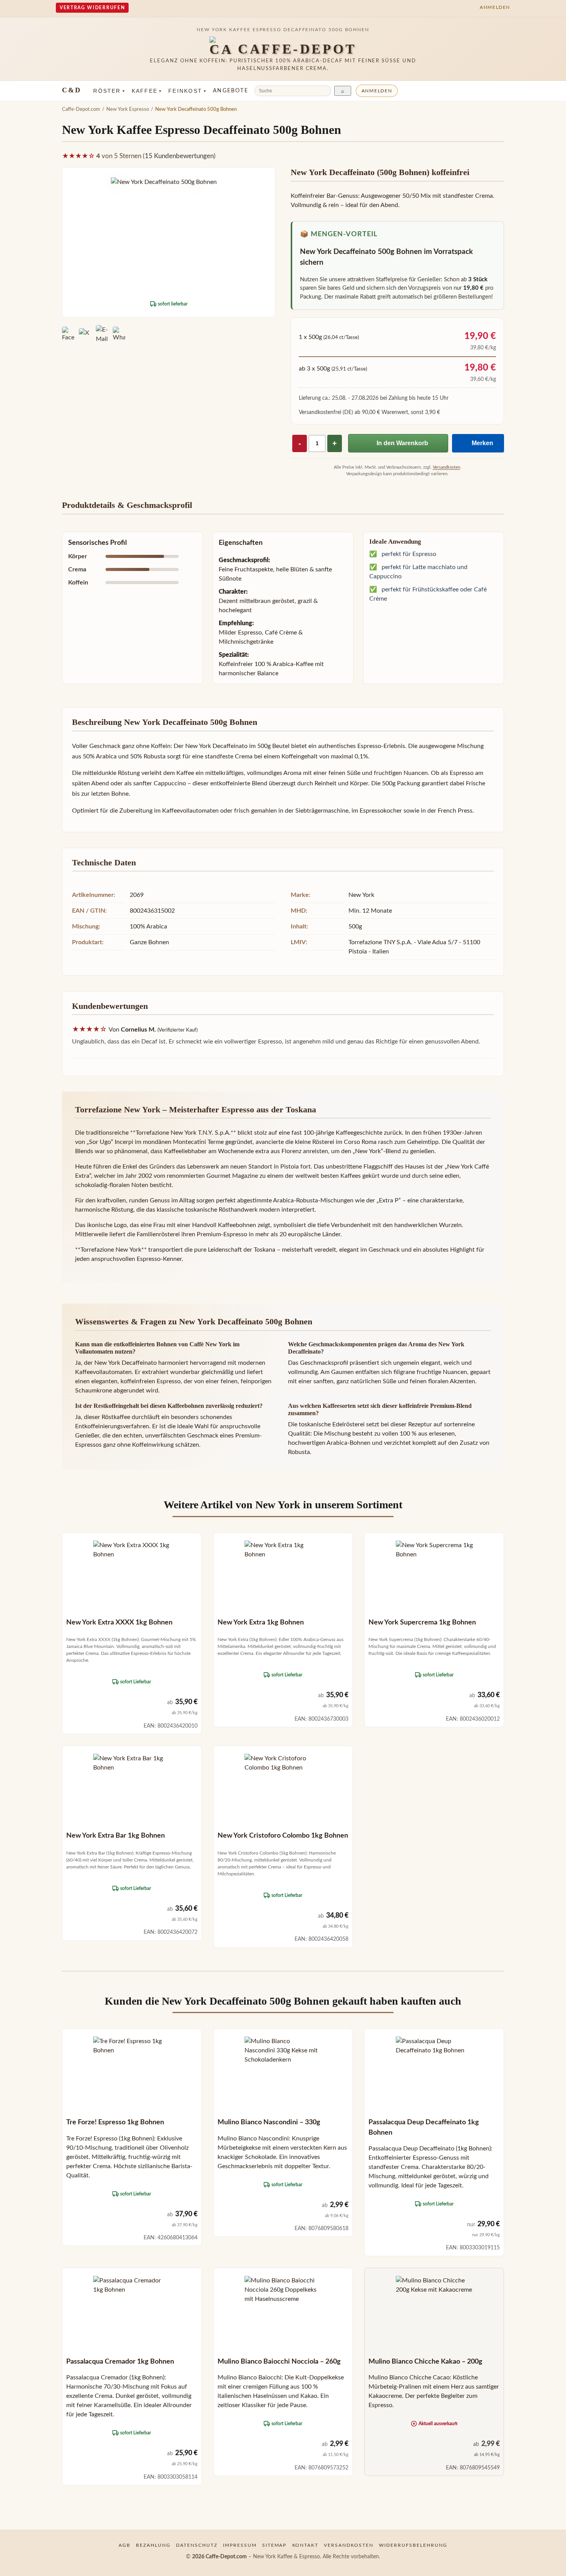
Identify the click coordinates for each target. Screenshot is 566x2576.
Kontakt (306, 2545)
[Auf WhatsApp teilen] (119, 334)
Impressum (240, 2545)
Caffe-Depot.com (81, 109)
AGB (125, 2545)
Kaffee (147, 91)
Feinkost (188, 91)
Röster (109, 91)
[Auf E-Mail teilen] (102, 334)
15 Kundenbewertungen (179, 156)
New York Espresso (128, 109)
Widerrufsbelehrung (413, 2545)
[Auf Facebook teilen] (68, 334)
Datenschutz (197, 2545)
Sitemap (275, 2545)
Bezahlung (153, 2545)
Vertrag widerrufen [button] (92, 8)
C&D (71, 90)
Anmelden (377, 91)
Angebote (231, 91)
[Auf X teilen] (85, 334)
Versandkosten (446, 467)
